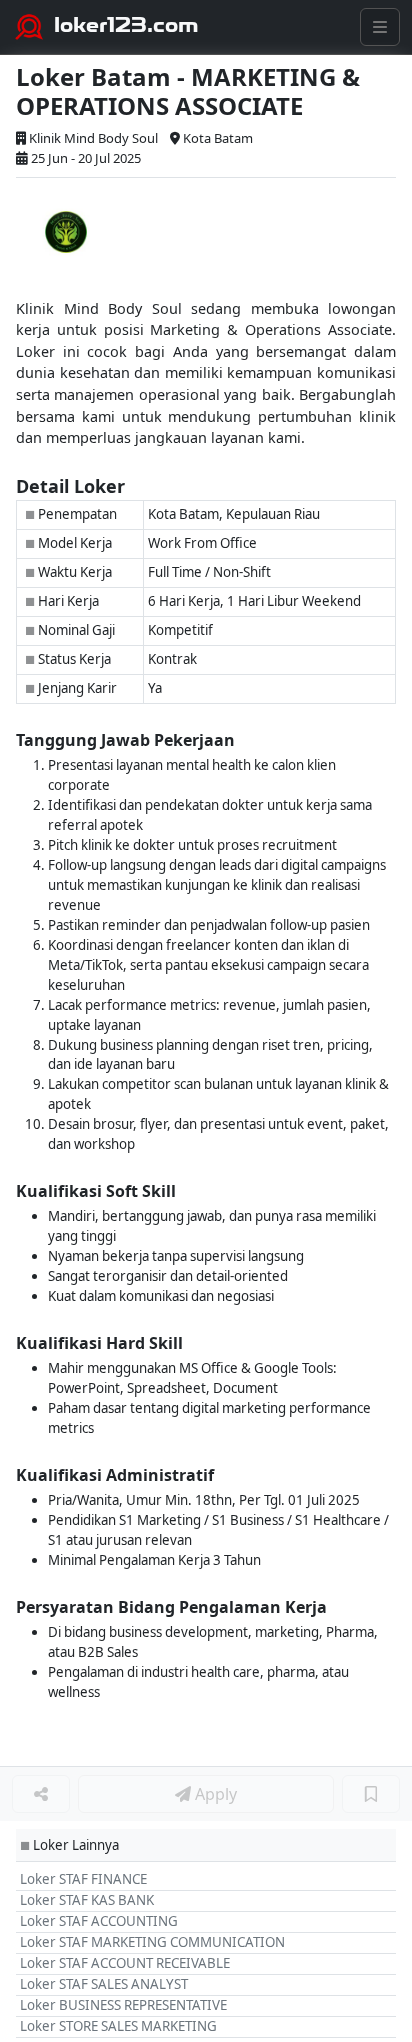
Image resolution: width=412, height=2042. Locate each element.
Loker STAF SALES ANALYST (104, 1984)
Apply (214, 1794)
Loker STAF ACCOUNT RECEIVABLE (125, 1963)
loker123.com (126, 25)
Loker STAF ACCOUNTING (99, 1921)
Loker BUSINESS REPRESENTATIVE (123, 2005)
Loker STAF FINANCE (83, 1879)
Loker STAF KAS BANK (87, 1900)
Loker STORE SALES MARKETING (118, 2026)
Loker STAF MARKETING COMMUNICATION (152, 1942)
